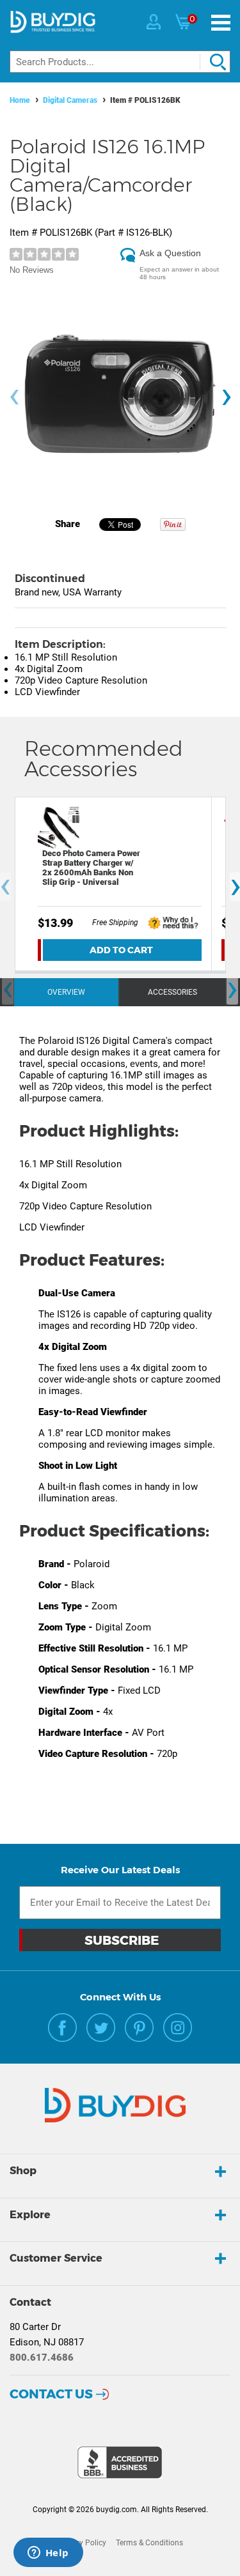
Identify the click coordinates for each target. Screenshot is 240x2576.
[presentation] (14, 397)
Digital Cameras (70, 100)
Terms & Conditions (149, 2543)
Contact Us (51, 2394)
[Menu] (221, 23)
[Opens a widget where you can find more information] (48, 2554)
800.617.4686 (42, 2357)
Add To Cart (121, 950)
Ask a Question (170, 253)
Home (20, 100)
